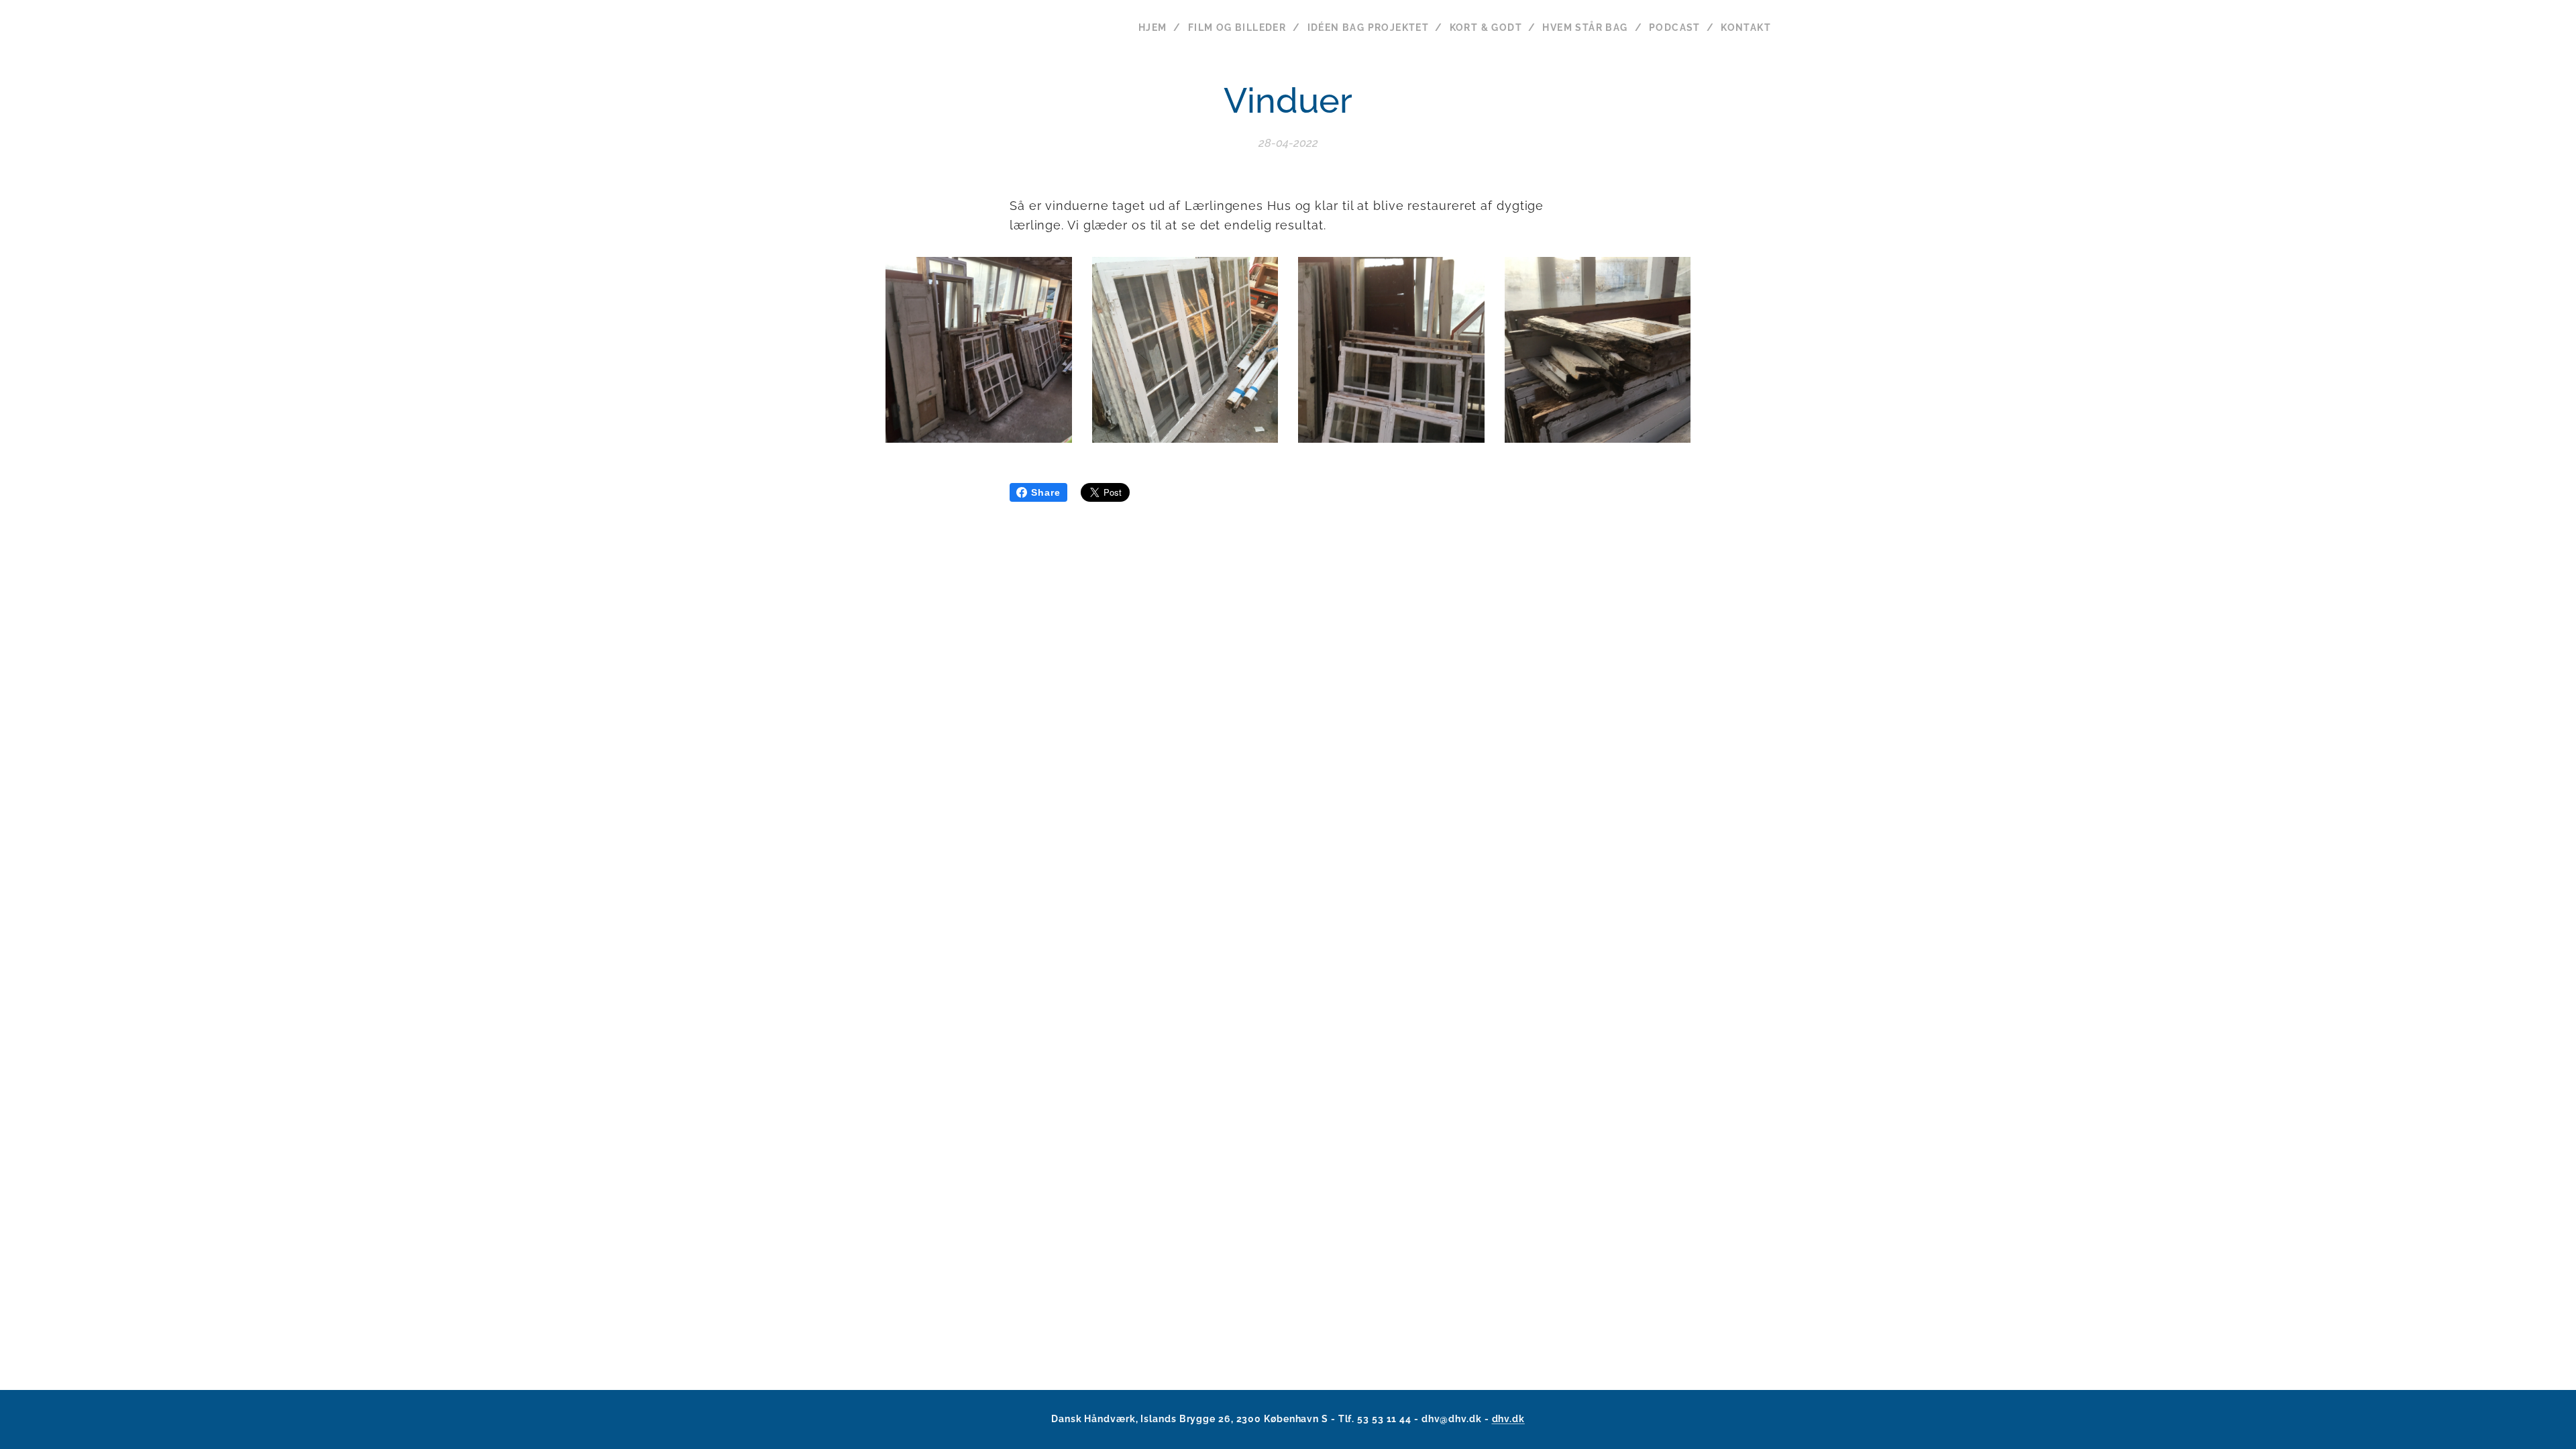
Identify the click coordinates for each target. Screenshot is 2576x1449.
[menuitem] (1158, 28)
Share (1046, 492)
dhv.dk (1508, 1419)
